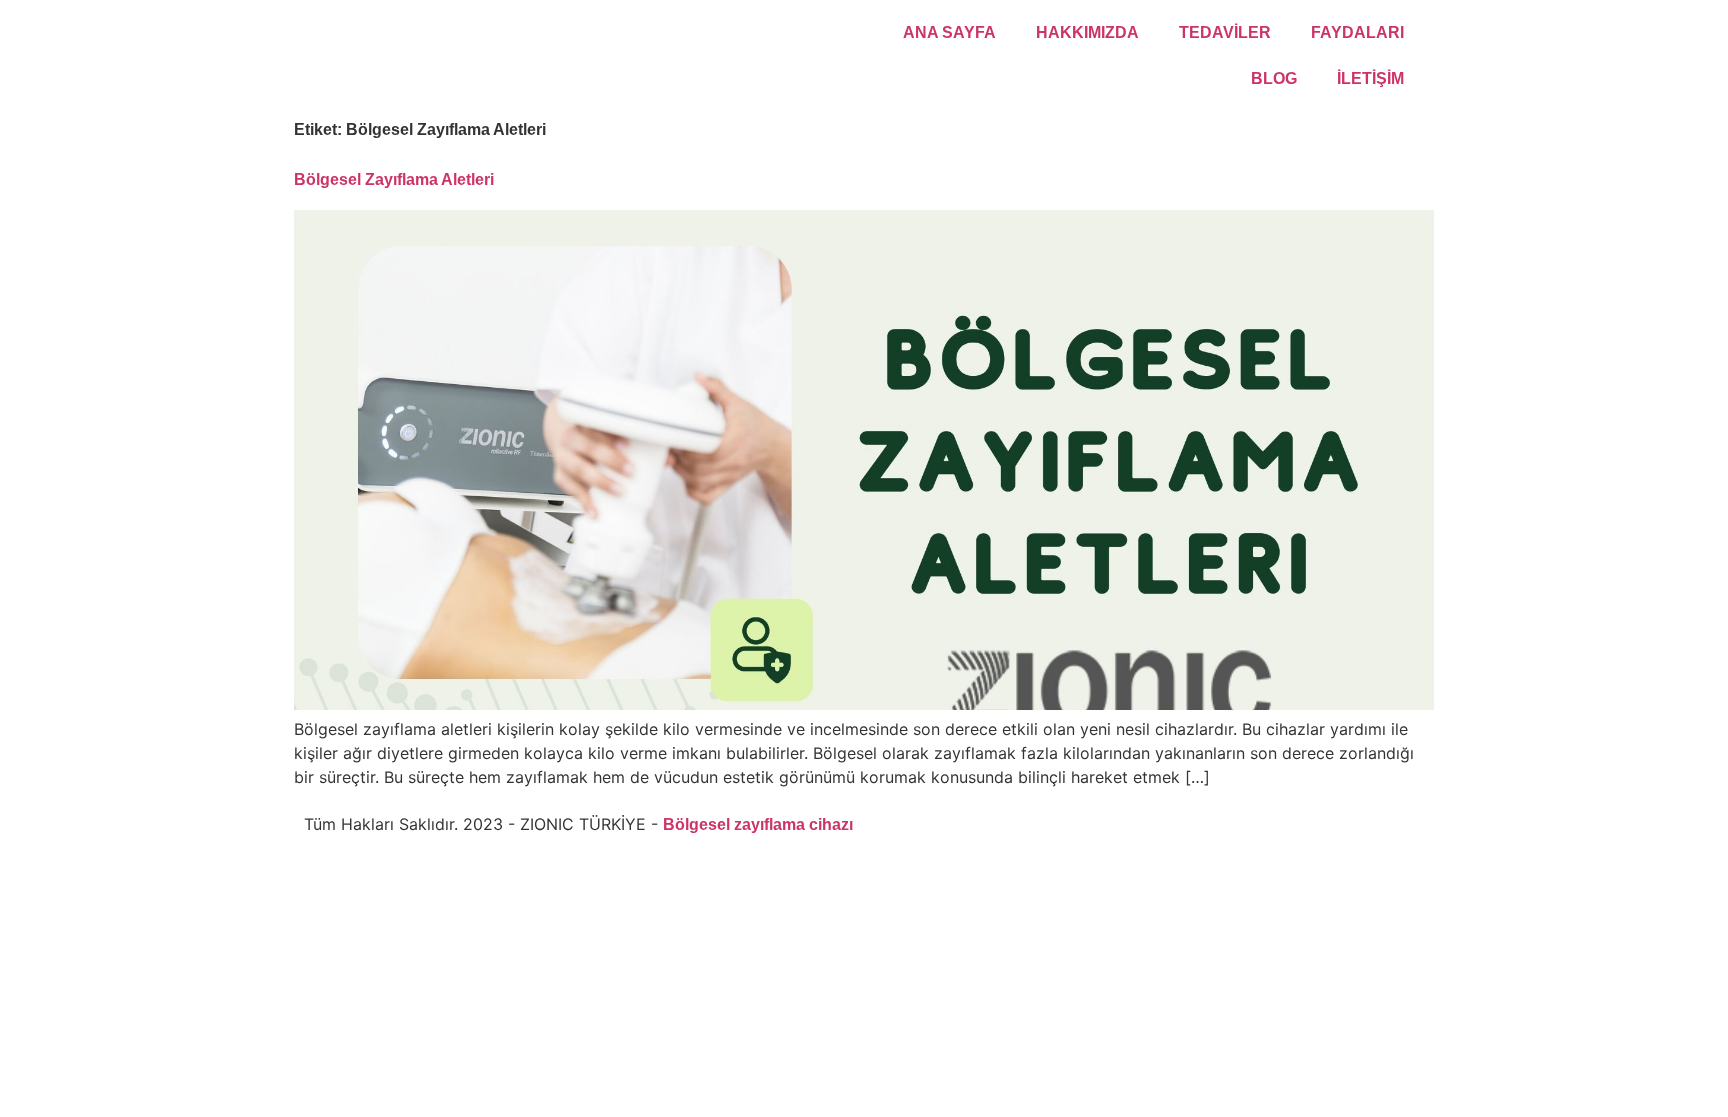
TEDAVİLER (1225, 32)
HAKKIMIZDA (1087, 32)
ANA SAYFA (949, 32)
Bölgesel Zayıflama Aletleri (394, 179)
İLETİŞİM (1370, 78)
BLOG (1274, 78)
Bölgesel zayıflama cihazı (758, 824)
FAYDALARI (1357, 32)
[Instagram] (882, 823)
